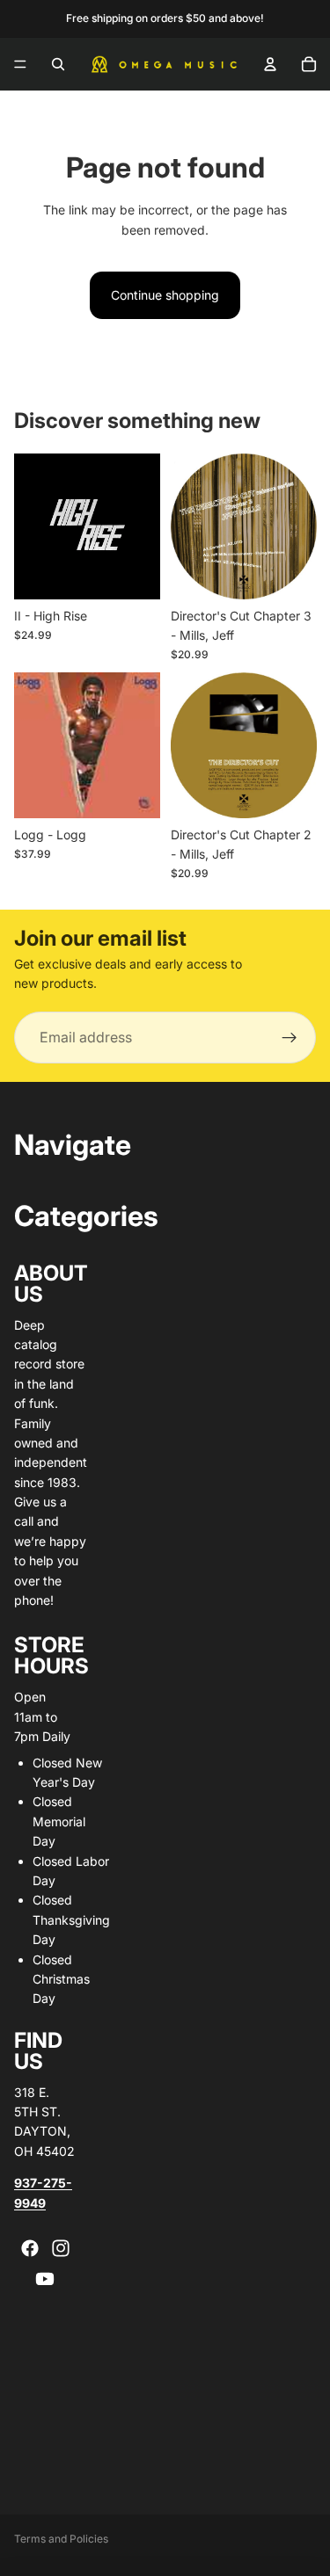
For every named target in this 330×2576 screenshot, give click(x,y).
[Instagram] (61, 2248)
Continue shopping (165, 295)
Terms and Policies (61, 2539)
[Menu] (20, 64)
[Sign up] (290, 1038)
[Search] (58, 64)
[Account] (270, 64)
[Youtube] (45, 2279)
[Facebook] (30, 2248)
